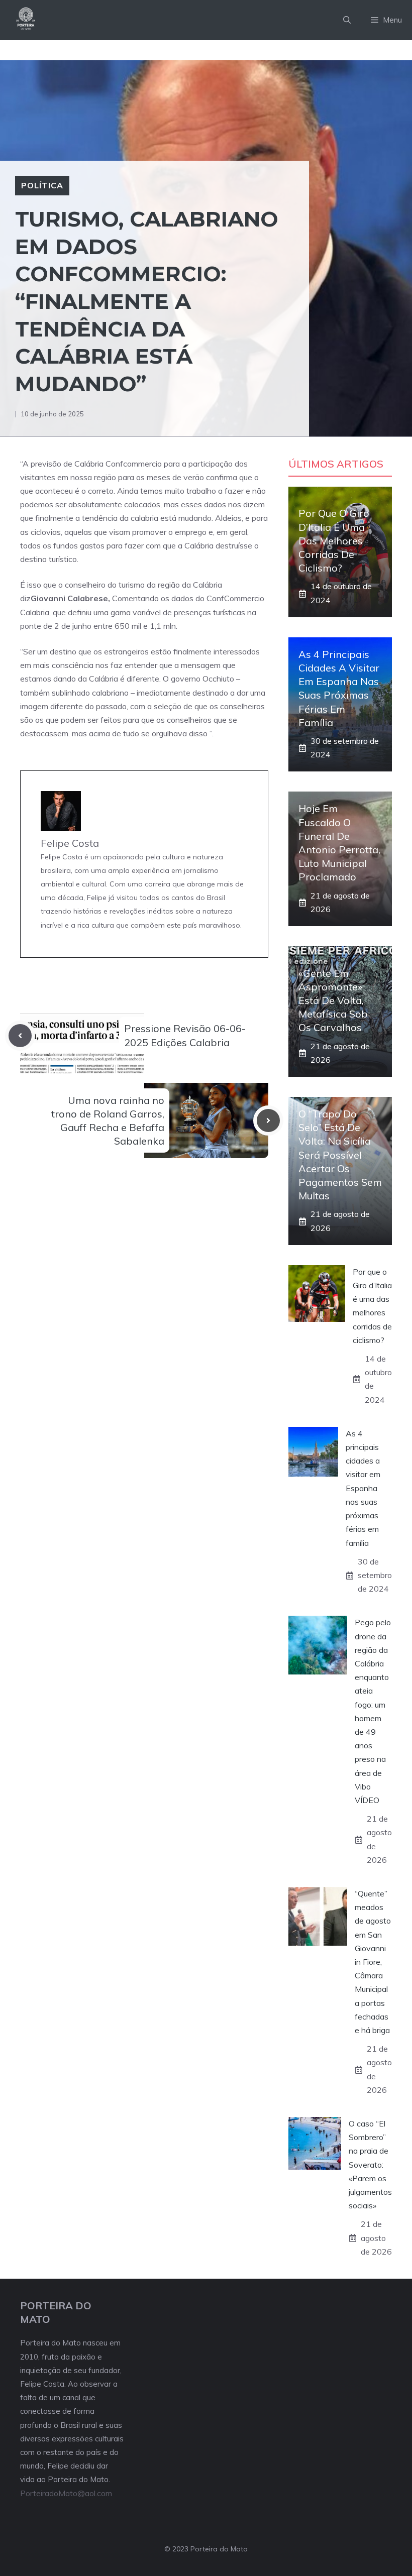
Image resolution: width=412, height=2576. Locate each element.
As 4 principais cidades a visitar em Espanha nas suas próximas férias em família (363, 1488)
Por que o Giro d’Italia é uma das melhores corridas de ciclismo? (334, 540)
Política (42, 185)
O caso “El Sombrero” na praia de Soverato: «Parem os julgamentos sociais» (370, 2164)
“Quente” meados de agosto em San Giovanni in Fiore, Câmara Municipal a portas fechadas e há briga (373, 1962)
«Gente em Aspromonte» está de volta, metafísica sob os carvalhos (333, 1000)
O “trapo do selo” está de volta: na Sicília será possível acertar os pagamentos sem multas (340, 1155)
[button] (347, 20)
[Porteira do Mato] (26, 20)
